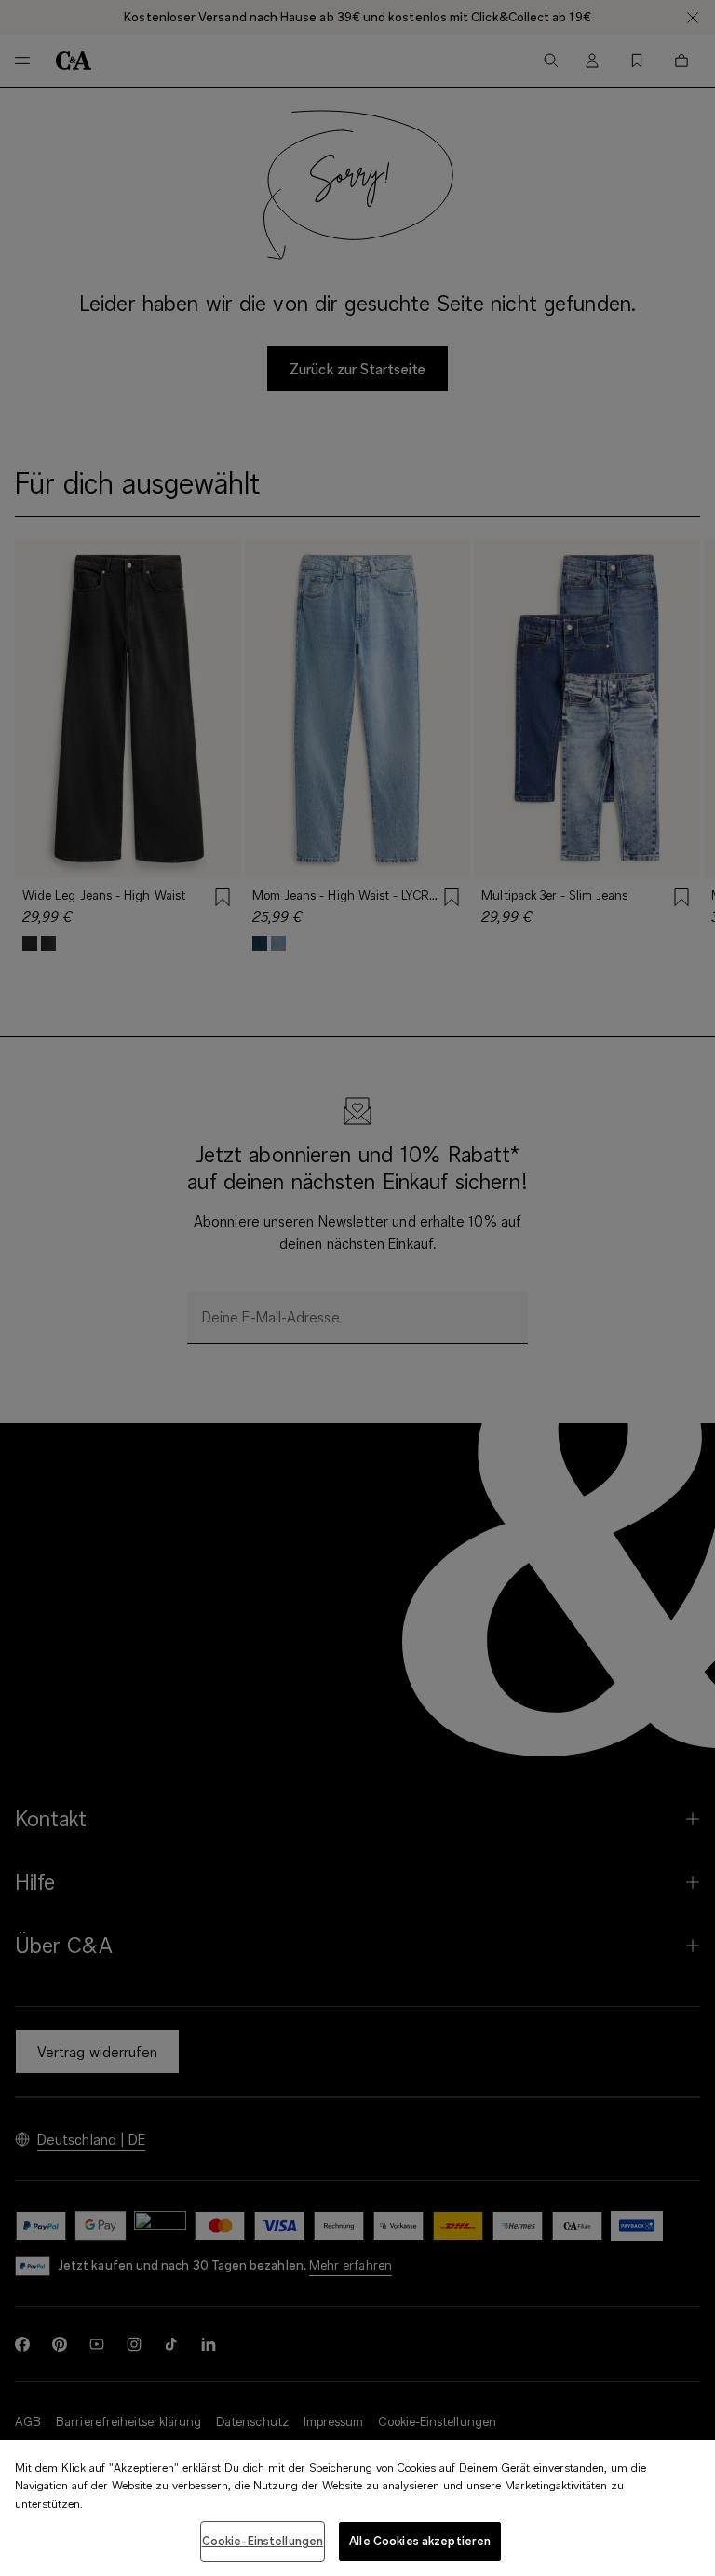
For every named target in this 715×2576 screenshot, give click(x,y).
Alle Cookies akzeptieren (420, 2541)
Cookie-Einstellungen (263, 2541)
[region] (357, 2508)
